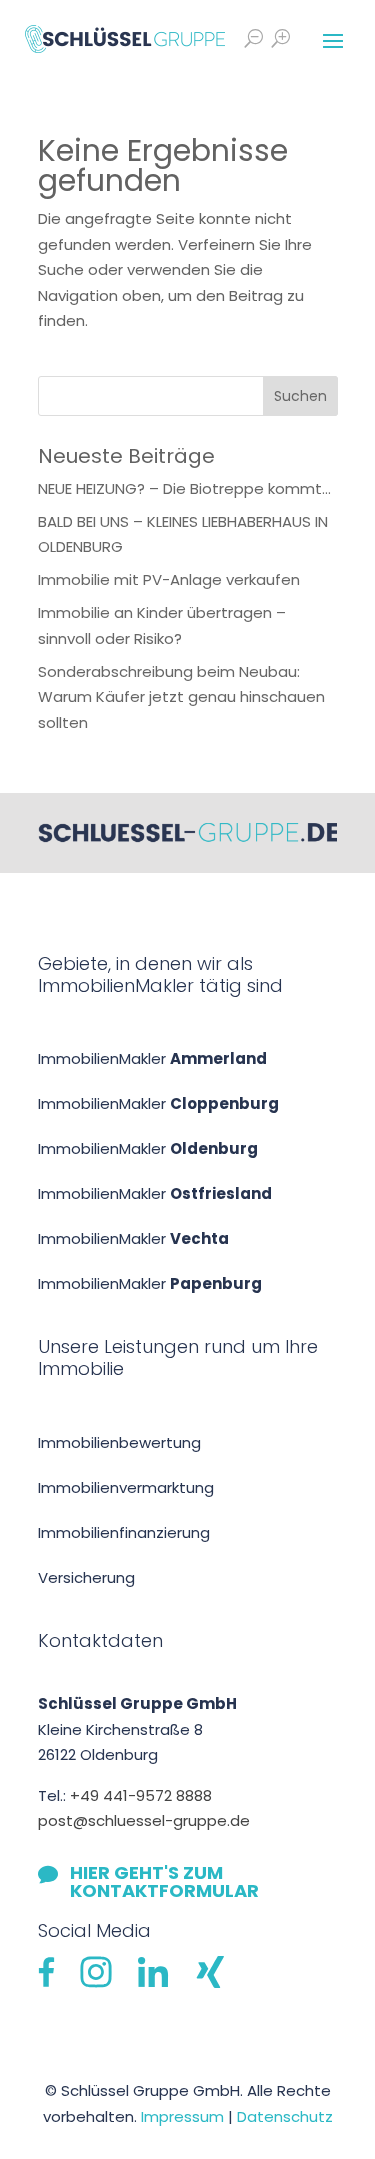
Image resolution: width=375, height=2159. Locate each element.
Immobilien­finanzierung (124, 1532)
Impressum (182, 2116)
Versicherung (86, 1577)
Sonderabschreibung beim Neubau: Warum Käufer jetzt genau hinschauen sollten (181, 697)
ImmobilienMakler (152, 1058)
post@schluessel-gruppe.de (144, 1820)
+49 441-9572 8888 (141, 1795)
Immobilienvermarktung (126, 1487)
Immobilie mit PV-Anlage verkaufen (169, 579)
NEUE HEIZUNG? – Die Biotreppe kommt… (184, 488)
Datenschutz (285, 2116)
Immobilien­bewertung (119, 1442)
